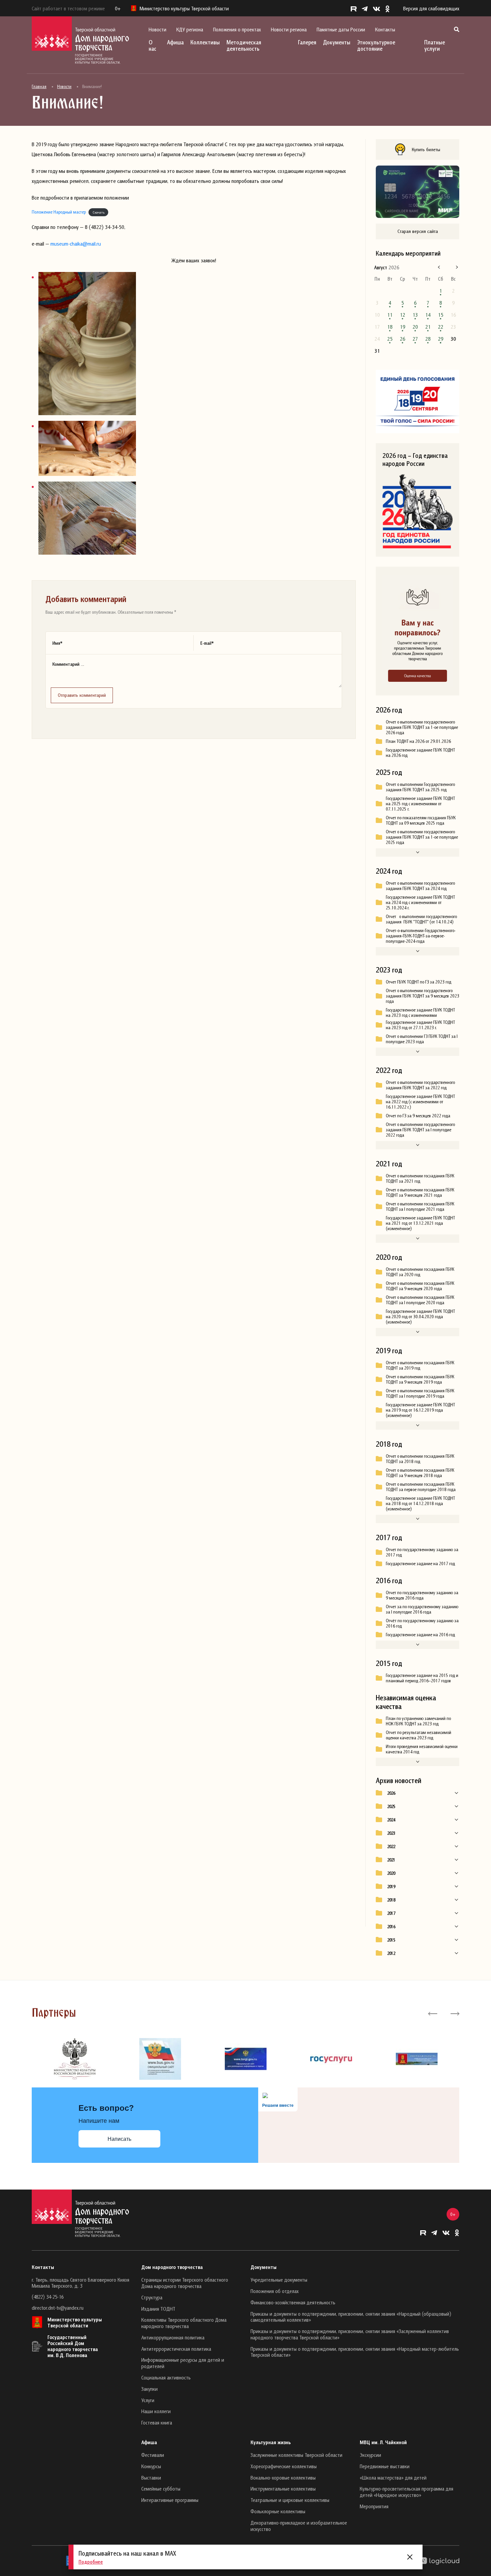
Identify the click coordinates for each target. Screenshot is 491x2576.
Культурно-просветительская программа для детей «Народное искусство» (406, 2492)
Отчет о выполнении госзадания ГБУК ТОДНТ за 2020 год (420, 1272)
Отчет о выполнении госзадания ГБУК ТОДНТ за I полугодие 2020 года (420, 1300)
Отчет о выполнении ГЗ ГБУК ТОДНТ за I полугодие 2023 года (422, 1039)
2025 (391, 1806)
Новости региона (289, 29)
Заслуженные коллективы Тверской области (296, 2455)
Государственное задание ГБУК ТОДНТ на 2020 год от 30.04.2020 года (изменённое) (420, 1317)
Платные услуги (435, 45)
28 (428, 339)
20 (415, 327)
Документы (337, 42)
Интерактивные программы (170, 2500)
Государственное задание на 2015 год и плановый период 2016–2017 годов (422, 1678)
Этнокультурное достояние (376, 45)
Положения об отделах (275, 2291)
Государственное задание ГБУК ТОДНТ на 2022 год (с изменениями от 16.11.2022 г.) (420, 1102)
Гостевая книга (157, 2422)
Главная (39, 86)
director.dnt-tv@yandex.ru (58, 2308)
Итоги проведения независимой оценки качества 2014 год (422, 1749)
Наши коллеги (156, 2411)
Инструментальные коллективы (283, 2489)
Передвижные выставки (385, 2466)
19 (402, 327)
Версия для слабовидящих (431, 8)
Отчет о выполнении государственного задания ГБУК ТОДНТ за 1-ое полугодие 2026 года (422, 727)
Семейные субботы (161, 2489)
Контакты (385, 29)
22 (441, 327)
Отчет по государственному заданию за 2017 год (422, 1552)
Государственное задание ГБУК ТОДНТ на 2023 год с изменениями (420, 1013)
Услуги (148, 2400)
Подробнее (91, 2562)
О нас (152, 45)
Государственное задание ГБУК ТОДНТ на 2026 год (420, 753)
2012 (391, 1953)
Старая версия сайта (418, 231)
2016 (391, 1927)
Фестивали (153, 2455)
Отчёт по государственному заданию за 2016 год (422, 1623)
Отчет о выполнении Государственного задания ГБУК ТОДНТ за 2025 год (420, 787)
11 (390, 315)
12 (402, 315)
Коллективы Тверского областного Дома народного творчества (184, 2323)
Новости (157, 29)
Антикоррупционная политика (173, 2337)
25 (390, 339)
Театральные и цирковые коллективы (290, 2500)
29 (441, 339)
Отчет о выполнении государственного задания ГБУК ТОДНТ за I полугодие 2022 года (420, 1130)
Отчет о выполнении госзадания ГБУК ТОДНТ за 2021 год (420, 1178)
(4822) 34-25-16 (48, 2297)
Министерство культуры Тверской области (75, 2322)
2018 (391, 1900)
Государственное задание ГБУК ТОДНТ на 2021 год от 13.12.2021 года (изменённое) (420, 1223)
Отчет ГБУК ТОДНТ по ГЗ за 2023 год (419, 982)
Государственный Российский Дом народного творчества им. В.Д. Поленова (73, 2346)
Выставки (151, 2478)
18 (390, 327)
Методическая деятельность (244, 45)
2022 (391, 1846)
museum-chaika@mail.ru (76, 244)
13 (415, 315)
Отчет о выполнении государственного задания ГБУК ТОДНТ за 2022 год (420, 1085)
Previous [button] (433, 2013)
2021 (391, 1860)
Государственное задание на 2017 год (420, 1563)
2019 (391, 1887)
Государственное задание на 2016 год (420, 1635)
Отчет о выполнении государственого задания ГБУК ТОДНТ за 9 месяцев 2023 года (423, 996)
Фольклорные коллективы (278, 2511)
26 (402, 339)
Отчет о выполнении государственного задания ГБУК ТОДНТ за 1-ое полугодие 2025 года (422, 837)
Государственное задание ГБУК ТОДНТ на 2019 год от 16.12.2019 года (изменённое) (420, 1410)
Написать (119, 2139)
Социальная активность (166, 2377)
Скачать (99, 212)
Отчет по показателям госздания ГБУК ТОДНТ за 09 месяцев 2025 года (421, 820)
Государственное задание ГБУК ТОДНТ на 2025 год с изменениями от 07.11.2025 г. (420, 804)
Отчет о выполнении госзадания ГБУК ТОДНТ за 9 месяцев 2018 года (420, 1473)
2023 (391, 1833)
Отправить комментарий (82, 695)
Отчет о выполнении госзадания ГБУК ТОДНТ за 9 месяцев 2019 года (420, 1379)
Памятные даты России (341, 29)
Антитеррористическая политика (176, 2349)
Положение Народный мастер (59, 212)
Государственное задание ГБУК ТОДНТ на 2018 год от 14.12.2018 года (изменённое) (420, 1503)
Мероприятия (374, 2506)
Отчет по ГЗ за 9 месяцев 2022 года (418, 1116)
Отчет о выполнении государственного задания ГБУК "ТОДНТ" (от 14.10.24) (421, 919)
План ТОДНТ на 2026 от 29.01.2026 (418, 741)
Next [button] (454, 2013)
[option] (74, 2059)
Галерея (307, 42)
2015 (391, 1940)
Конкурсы (151, 2466)
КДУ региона (190, 29)
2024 (391, 1820)
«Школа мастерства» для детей (393, 2478)
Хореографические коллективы (284, 2466)
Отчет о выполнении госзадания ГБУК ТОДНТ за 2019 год (420, 1365)
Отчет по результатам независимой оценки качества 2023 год (419, 1735)
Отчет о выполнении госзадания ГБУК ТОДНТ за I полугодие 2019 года (420, 1393)
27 (415, 339)
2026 (391, 1793)
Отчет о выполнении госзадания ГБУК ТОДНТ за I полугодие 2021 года (420, 1206)
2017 (391, 1913)
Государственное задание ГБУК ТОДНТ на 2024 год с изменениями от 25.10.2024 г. (420, 902)
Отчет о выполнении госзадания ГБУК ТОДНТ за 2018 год (420, 1459)
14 (428, 315)
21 (428, 327)
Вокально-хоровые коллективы (283, 2478)
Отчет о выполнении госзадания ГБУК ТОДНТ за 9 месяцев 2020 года (420, 1286)
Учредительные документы (279, 2280)
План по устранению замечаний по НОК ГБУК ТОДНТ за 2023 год (418, 1721)
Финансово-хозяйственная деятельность (293, 2302)
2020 (391, 1873)
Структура (152, 2297)
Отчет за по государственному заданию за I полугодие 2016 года (422, 1609)
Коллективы (205, 42)
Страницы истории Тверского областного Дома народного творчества (185, 2283)
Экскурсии (370, 2455)
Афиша (175, 42)
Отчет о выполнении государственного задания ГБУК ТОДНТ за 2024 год (420, 886)
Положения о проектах (237, 29)
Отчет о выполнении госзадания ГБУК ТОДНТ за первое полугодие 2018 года (421, 1487)
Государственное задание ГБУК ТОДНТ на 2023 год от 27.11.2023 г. (420, 1025)
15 (441, 315)
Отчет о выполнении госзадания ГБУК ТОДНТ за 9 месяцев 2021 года (420, 1192)
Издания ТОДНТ (158, 2309)
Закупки (149, 2389)
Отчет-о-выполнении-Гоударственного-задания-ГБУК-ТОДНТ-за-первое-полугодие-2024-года (421, 936)
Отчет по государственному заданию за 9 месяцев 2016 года (422, 1595)
